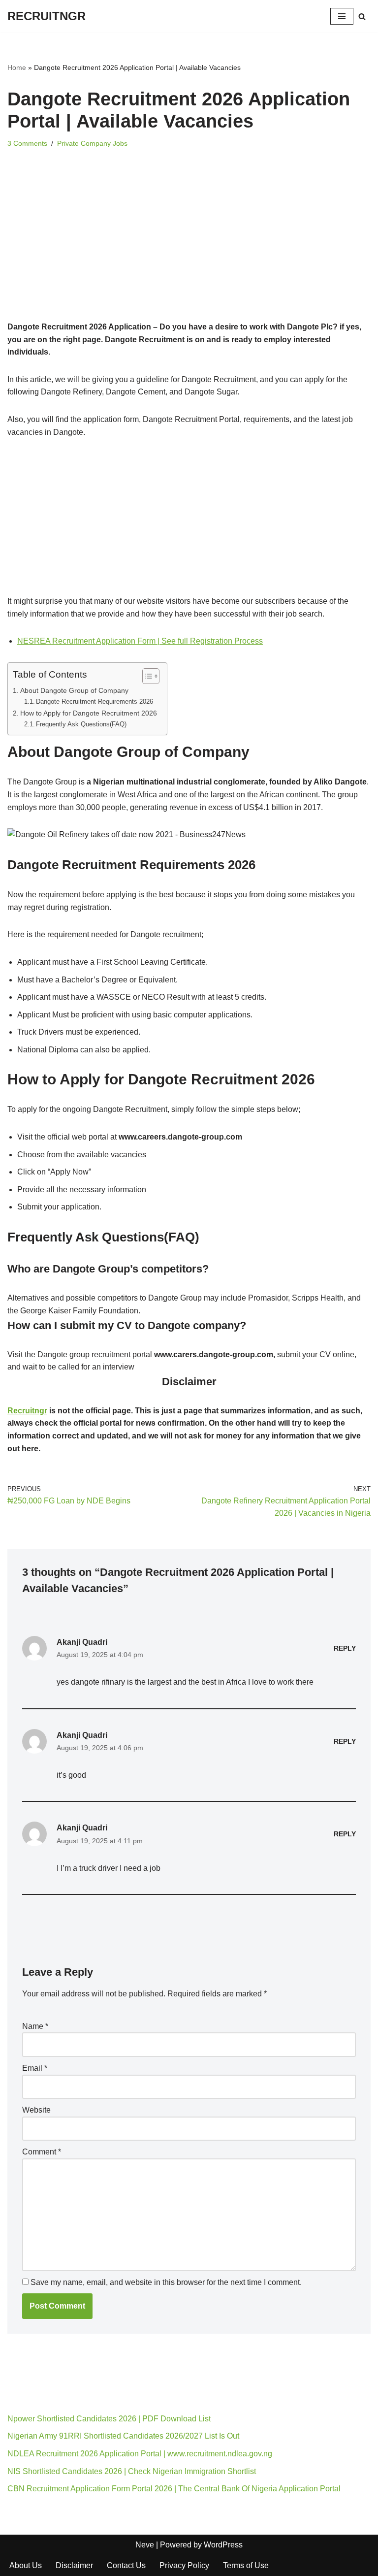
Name (35, 2026)
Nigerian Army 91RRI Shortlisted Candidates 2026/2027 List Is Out (123, 2436)
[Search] (362, 16)
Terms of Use (246, 2565)
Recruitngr (27, 1411)
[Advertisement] (189, 248)
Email (35, 2068)
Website (36, 2110)
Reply (345, 1648)
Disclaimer (74, 2565)
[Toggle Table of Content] (146, 676)
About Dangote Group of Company (74, 690)
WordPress (223, 2545)
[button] (189, 1269)
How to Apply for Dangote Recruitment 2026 (89, 713)
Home (17, 67)
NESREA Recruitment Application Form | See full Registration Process (140, 641)
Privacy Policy (184, 2565)
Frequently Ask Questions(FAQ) (81, 724)
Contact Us (126, 2565)
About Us (26, 2565)
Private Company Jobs (92, 143)
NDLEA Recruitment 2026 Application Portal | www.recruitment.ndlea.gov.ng (140, 2454)
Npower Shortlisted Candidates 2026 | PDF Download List (109, 2419)
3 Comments (27, 143)
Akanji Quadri (82, 1642)
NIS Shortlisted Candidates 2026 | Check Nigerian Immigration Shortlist (132, 2471)
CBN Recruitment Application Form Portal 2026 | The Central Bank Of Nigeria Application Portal (174, 2489)
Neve (145, 2545)
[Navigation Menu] (342, 16)
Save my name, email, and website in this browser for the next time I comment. (166, 2282)
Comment (42, 2152)
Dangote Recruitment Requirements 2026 (94, 701)
